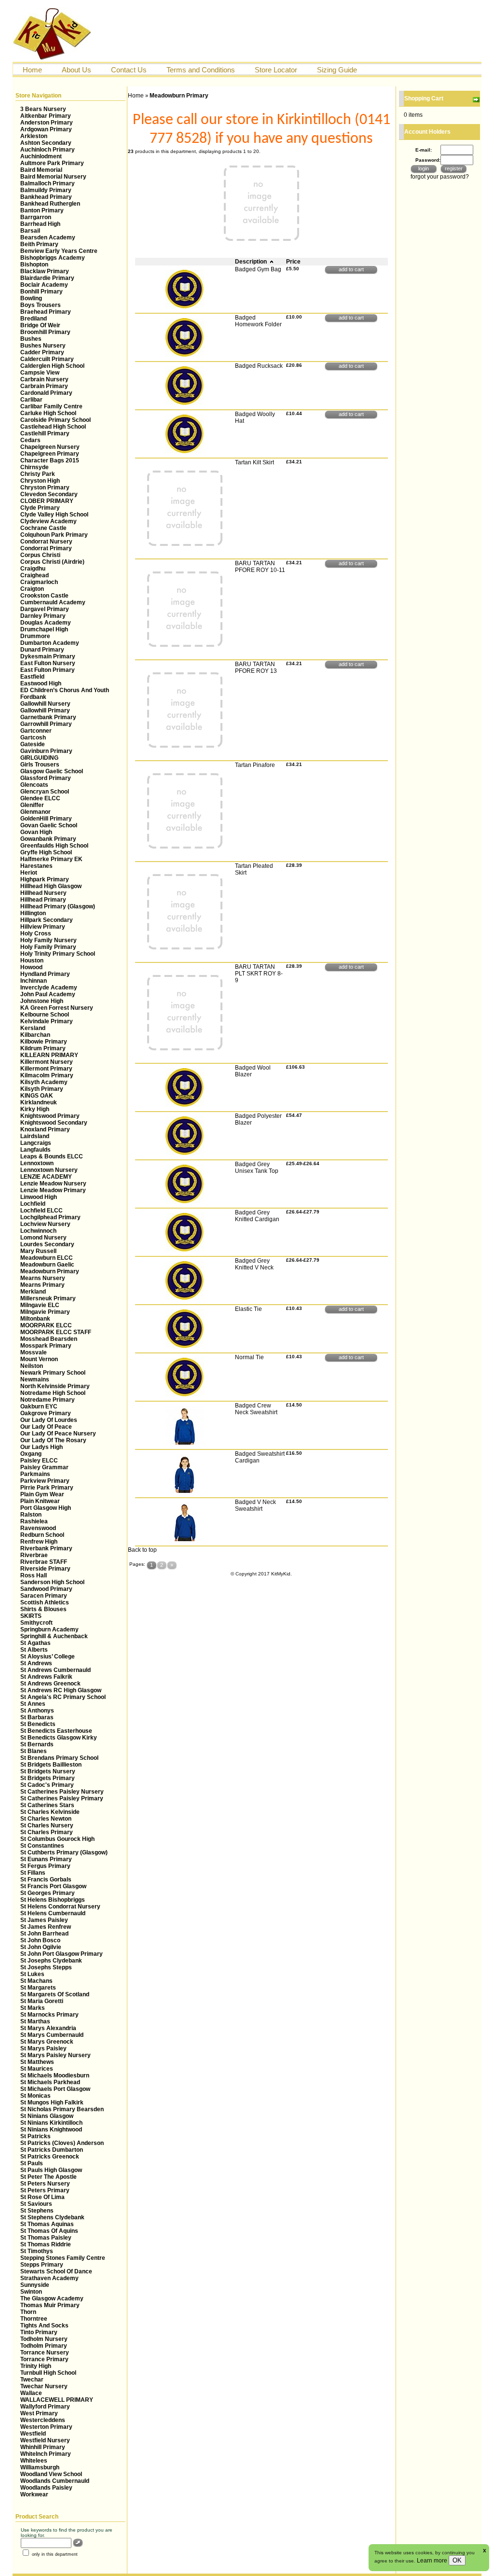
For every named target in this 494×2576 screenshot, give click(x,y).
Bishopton (34, 265)
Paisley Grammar (44, 1467)
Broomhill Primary (45, 332)
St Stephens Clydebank (52, 2217)
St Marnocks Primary (49, 2015)
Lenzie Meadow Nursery (53, 1184)
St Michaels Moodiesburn (55, 2075)
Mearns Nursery (43, 1278)
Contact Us (129, 70)
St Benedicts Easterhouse (56, 1731)
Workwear (34, 2494)
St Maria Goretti (42, 2001)
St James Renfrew (46, 1927)
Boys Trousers (41, 305)
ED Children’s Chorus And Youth (65, 690)
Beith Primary (39, 244)
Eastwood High (41, 683)
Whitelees (34, 2461)
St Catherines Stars (47, 1805)
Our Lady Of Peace (46, 1427)
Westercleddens (43, 2420)
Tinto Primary (39, 2332)
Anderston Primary (47, 123)
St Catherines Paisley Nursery (62, 1792)
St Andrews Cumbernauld (55, 1670)
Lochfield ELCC (41, 1211)
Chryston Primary (45, 487)
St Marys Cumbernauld (52, 2035)
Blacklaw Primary (45, 271)
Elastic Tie (248, 1309)
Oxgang (31, 1454)
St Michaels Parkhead (50, 2082)
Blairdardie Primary (47, 278)
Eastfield (32, 677)
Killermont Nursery (47, 1062)
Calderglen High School (52, 366)
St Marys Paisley (43, 2048)
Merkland (33, 1292)
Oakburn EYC (39, 1406)
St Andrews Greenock (50, 1684)
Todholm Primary (44, 2346)
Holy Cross (36, 933)
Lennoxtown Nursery (49, 1170)
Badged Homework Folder (258, 321)
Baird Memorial (41, 170)
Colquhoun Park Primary (54, 535)
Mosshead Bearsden (49, 1339)
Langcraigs (36, 1143)
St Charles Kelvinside (50, 1812)
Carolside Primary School (55, 420)
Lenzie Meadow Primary (53, 1190)
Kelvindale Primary (47, 1021)
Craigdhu (33, 569)
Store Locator (276, 70)
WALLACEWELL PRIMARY (57, 2400)
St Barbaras (37, 1717)
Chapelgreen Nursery (50, 447)
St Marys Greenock (47, 2042)
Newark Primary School (53, 1373)
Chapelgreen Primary (50, 454)
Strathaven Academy (49, 2278)
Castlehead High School (53, 427)
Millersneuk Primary (48, 1298)
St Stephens (37, 2211)
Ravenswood (38, 1528)
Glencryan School (45, 792)
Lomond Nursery (43, 1238)
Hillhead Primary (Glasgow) (58, 906)
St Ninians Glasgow (47, 2116)
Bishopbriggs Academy (53, 258)
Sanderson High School (52, 1582)
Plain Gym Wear (42, 1494)
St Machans (36, 1981)
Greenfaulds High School (54, 846)
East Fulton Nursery (48, 663)
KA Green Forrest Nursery (57, 1008)
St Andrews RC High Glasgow (61, 1690)
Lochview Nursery (45, 1224)
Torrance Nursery (45, 2353)
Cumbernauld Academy (53, 602)
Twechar (32, 2380)
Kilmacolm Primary (47, 1075)
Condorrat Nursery (46, 542)
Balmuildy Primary (46, 190)
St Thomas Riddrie (46, 2244)
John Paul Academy (48, 994)
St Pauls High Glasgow (51, 2170)
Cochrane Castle (43, 528)
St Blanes (34, 1751)
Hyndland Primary (45, 974)
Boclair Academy (44, 285)
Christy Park (38, 474)
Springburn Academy (49, 1629)
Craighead (34, 575)
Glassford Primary (46, 778)
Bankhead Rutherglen (50, 204)
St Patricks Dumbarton (52, 2150)
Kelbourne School (45, 1015)
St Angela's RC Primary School (63, 1697)
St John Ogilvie (41, 1947)
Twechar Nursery (44, 2386)
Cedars (30, 440)
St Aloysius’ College (48, 1657)
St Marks (33, 2008)
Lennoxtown (37, 1163)
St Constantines (42, 1846)
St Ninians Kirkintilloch (51, 2123)
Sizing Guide (337, 70)
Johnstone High (42, 1001)
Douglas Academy (46, 623)
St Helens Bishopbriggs (53, 1900)
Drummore (35, 636)
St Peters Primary (45, 2190)
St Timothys (37, 2251)
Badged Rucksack (259, 366)
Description (251, 262)
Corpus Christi (40, 555)
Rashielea (34, 1521)
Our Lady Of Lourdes (49, 1420)
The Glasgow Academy (52, 2298)
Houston (32, 961)
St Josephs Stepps (46, 1967)
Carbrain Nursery (44, 379)
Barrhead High (40, 224)
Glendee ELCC (40, 798)
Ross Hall (34, 1575)
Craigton (32, 589)
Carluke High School (48, 413)
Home (32, 70)
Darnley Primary (43, 616)
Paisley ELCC (39, 1461)
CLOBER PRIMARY (47, 501)
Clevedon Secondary (49, 494)
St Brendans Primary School (59, 1758)
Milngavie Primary (45, 1312)
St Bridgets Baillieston (51, 1765)
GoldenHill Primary (46, 819)
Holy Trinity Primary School (58, 954)
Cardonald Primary (46, 393)
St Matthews (37, 2062)
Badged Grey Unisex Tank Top (257, 1168)
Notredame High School (53, 1393)
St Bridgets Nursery (48, 1771)
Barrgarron (36, 217)
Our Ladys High (41, 1447)
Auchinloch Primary (48, 150)
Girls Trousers (40, 765)
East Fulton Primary (48, 670)
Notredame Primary (48, 1400)
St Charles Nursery (47, 1825)
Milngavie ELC (40, 1305)
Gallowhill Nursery (45, 704)
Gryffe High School (46, 852)
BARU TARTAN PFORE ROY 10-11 (260, 567)
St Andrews (36, 1663)
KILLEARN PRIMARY (49, 1055)
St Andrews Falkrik (46, 1677)
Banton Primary (42, 210)
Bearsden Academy (48, 237)
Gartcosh (33, 738)
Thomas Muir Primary (50, 2305)
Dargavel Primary (45, 609)
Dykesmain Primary (48, 656)
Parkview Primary (45, 1481)
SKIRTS (31, 1616)
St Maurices (37, 2069)
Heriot (29, 873)
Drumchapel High (44, 629)
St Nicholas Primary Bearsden (62, 2109)
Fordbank (33, 697)
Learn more (433, 2561)
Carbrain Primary (44, 386)
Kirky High (35, 1109)
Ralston (31, 1515)
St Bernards (37, 1744)
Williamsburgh (40, 2467)
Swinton (31, 2292)
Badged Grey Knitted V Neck (254, 1264)
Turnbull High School (48, 2373)
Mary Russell (38, 1251)
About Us (76, 70)
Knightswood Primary (50, 1116)
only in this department (54, 2554)
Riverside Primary (45, 1569)
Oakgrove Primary (46, 1413)
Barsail (30, 231)
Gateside (33, 744)
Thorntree (34, 2319)
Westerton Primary (46, 2427)
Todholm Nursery (44, 2339)
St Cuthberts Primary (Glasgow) (64, 1852)
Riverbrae (34, 1555)
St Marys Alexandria (48, 2028)
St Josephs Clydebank (51, 1961)
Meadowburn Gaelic (47, 1265)
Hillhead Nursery (43, 893)
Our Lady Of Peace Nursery (58, 1434)
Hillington (33, 913)
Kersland (33, 1028)
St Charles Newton (46, 1819)
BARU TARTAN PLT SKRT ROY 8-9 (259, 974)
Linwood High (39, 1197)
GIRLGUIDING (39, 758)
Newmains (35, 1379)
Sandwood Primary (46, 1589)
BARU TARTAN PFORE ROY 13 (256, 668)
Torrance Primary (44, 2359)
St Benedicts (38, 1724)
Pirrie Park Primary (47, 1488)
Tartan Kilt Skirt (254, 462)
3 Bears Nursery (43, 109)
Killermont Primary (46, 1069)
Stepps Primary (42, 2265)
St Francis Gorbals (46, 1880)
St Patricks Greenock (50, 2157)
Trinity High (36, 2366)
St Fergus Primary (45, 1866)
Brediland (34, 319)
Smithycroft (36, 1623)
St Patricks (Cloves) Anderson (62, 2143)
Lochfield (33, 1204)
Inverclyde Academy (49, 988)
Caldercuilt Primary (47, 359)
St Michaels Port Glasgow (55, 2089)
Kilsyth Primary (42, 1089)
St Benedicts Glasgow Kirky (59, 1738)
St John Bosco (40, 1940)
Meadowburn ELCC (47, 1258)
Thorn (28, 2312)
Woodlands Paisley (46, 2488)
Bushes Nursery (43, 346)
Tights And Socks (44, 2325)
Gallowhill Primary (45, 710)
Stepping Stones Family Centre (63, 2258)
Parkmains (35, 1474)
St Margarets (38, 1988)
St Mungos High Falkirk (52, 2103)
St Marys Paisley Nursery (55, 2055)
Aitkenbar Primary (46, 116)
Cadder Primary (42, 352)
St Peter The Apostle (48, 2177)
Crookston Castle (44, 596)
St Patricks (35, 2136)
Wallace (31, 2393)
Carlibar (31, 400)
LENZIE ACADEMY (46, 1177)
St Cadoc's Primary (47, 1785)
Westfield (33, 2434)
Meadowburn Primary (50, 1271)
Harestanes (36, 866)
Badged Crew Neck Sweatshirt (256, 1409)
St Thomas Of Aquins (49, 2231)
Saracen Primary (44, 1596)
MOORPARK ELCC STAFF (56, 1332)
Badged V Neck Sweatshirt (255, 1505)
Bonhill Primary (41, 292)
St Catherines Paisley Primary (62, 1798)
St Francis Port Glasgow (53, 1886)
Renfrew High (39, 1542)
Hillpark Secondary (47, 920)
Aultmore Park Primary (52, 163)
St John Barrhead (44, 1934)
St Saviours (36, 2204)
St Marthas (35, 2021)
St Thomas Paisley (46, 2238)
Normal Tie (249, 1357)
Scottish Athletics (45, 1602)
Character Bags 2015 (50, 460)
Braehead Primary (46, 312)
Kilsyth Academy (44, 1082)
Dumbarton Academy (50, 643)
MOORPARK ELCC (46, 1325)
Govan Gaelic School (49, 825)
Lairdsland (35, 1136)
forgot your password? (440, 177)
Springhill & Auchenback (54, 1636)
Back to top (142, 1550)
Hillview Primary (43, 927)
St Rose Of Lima (42, 2197)
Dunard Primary (42, 650)
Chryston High (40, 481)
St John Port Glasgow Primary (62, 1954)
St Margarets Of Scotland (55, 1994)
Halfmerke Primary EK (51, 859)
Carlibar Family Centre (51, 406)
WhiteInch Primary (46, 2454)
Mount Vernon (39, 1359)
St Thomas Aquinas (47, 2224)
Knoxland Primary (45, 1129)
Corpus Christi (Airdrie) (52, 562)
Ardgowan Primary (46, 129)
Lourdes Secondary (47, 1244)
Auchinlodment (41, 156)
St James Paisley (44, 1920)
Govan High (36, 832)
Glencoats (34, 785)
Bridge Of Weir (40, 325)
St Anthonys (37, 1711)
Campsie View (40, 373)
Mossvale (34, 1352)
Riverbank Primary (46, 1548)
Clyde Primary (40, 508)
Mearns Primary (42, 1285)
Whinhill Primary (43, 2447)
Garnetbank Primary (48, 717)
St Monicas (35, 2096)
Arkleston (34, 136)
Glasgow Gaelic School (52, 771)
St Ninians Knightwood (51, 2130)
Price (293, 262)
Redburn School (42, 1535)
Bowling (31, 298)
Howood (31, 967)
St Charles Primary (47, 1832)
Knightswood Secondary (54, 1123)
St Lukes (32, 1974)
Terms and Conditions (201, 70)
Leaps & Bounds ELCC (52, 1156)
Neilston (32, 1366)
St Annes (33, 1704)
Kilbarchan (35, 1035)
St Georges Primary (48, 1893)
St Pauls (32, 2163)
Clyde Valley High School (54, 515)
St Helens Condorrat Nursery (60, 1907)
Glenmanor (35, 812)
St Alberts (34, 1650)
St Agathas (35, 1643)
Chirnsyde (34, 467)
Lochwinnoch (38, 1231)
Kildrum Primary (43, 1048)
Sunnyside (35, 2285)
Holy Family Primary (48, 947)
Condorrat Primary (46, 548)
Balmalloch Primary (48, 183)
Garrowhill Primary (46, 724)
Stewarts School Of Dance (56, 2271)
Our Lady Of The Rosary (53, 1440)
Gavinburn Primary (46, 751)
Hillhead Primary (43, 900)
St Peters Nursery (45, 2184)
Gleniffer (32, 805)
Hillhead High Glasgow (51, 886)
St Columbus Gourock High (57, 1839)
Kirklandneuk (39, 1102)
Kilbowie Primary (44, 1042)
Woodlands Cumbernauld (55, 2481)
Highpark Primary (45, 879)
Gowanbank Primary (48, 839)
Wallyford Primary (45, 2407)
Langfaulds (35, 1150)
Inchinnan (34, 981)
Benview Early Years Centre (59, 251)
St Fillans (33, 1873)
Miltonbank (35, 1319)
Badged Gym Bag (258, 269)
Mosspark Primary (46, 1346)
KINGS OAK (37, 1096)
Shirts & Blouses (43, 1609)
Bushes (31, 339)
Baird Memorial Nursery (53, 177)
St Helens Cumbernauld (53, 1913)
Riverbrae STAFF (44, 1562)
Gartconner (36, 731)
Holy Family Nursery (48, 940)
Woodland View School (51, 2474)
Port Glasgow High (46, 1508)
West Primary (39, 2413)
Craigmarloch (39, 582)
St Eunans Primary (46, 1859)
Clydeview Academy (48, 521)
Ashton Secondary (46, 143)
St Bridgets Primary (48, 1778)
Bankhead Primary (46, 197)
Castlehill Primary (45, 433)
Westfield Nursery (45, 2440)
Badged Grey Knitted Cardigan (257, 1216)
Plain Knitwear (40, 1501)
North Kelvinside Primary (55, 1386)
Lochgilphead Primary (50, 1217)
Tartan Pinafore (255, 765)
